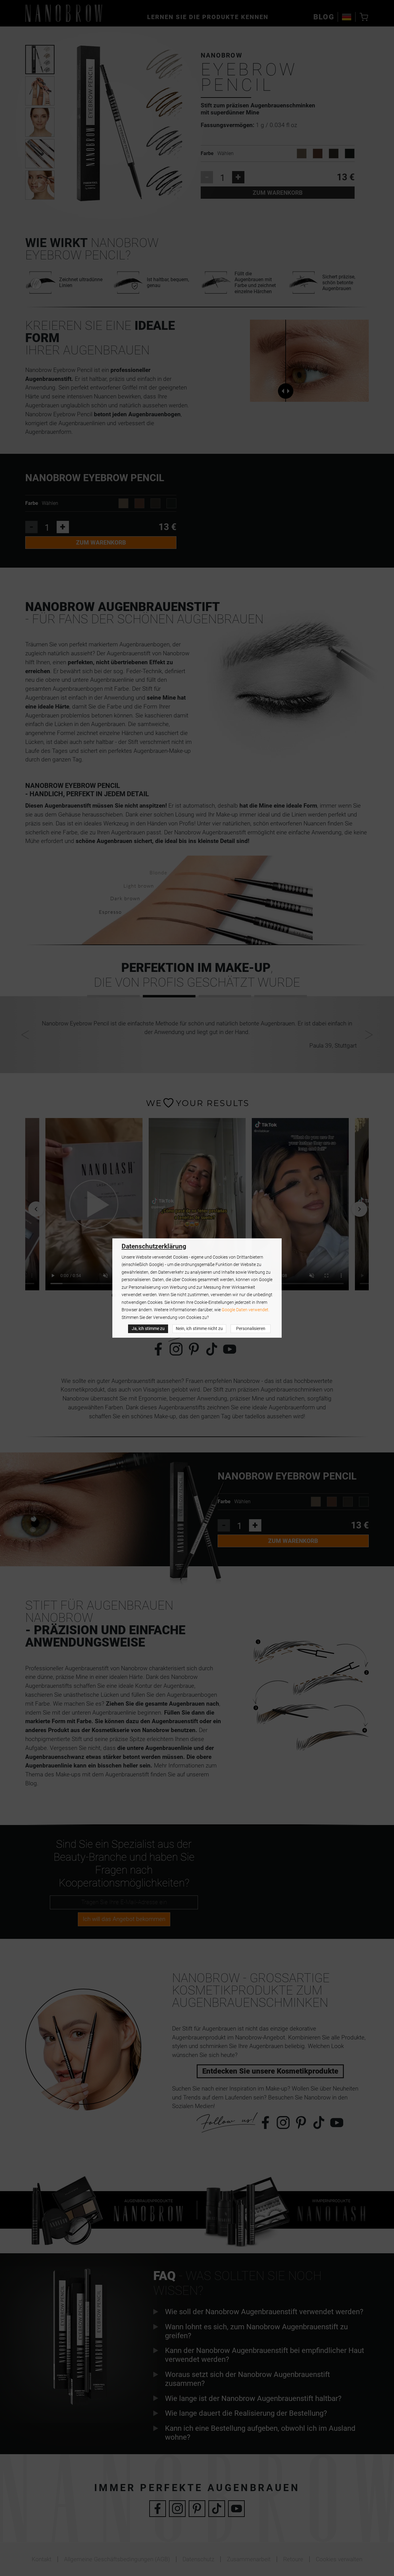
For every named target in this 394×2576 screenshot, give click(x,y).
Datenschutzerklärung (154, 1246)
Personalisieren (251, 1329)
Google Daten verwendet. (245, 1310)
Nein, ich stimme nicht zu (199, 1329)
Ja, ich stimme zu (148, 1329)
